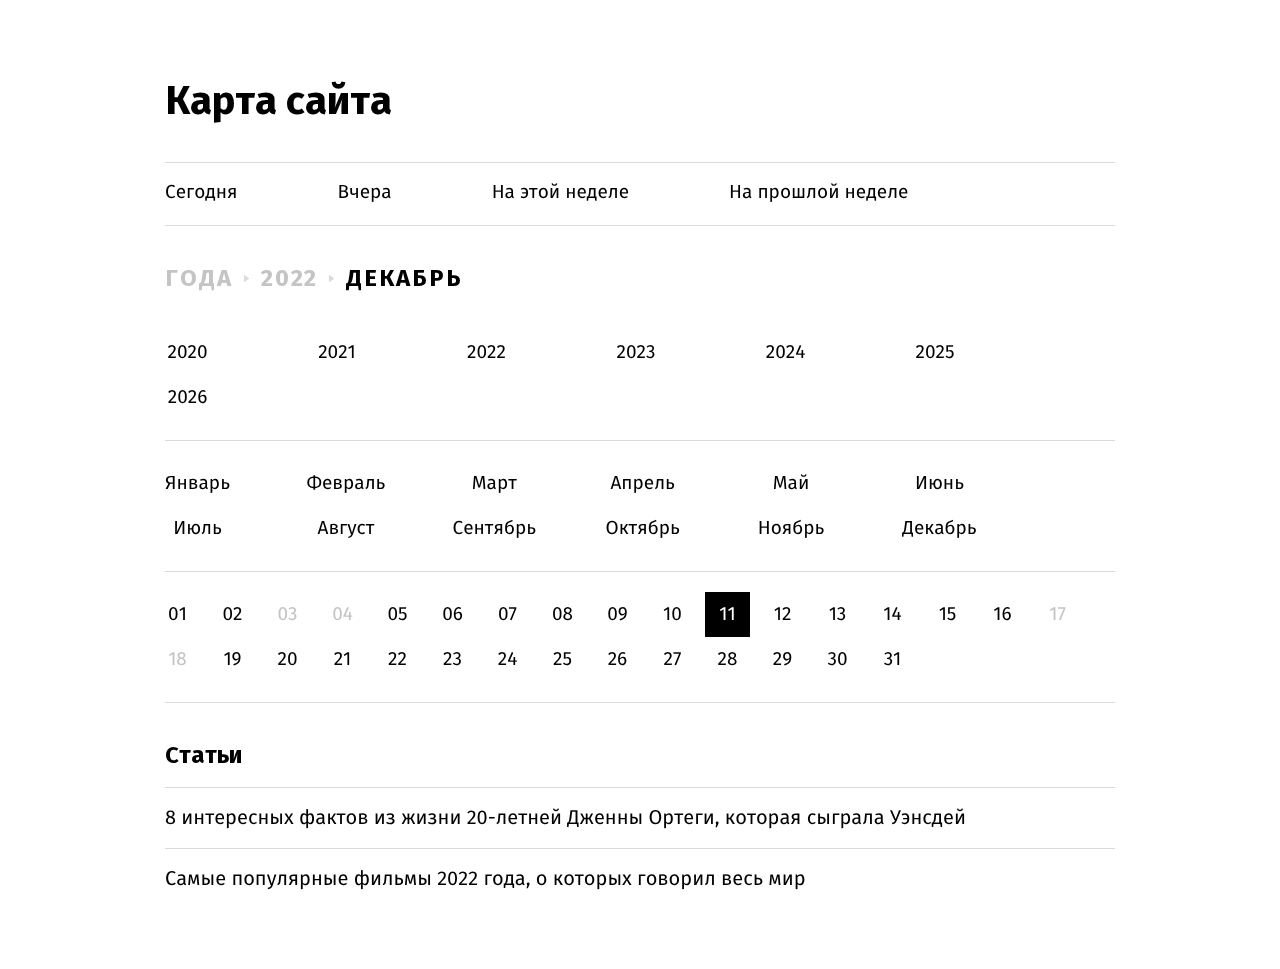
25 (562, 659)
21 (343, 659)
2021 (337, 352)
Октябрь (642, 528)
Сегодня (201, 192)
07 (507, 614)
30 (837, 659)
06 (452, 614)
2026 (188, 397)
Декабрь (404, 278)
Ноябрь (791, 528)
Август (345, 528)
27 (673, 659)
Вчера (365, 192)
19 (232, 659)
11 (727, 614)
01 (177, 614)
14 (892, 614)
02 (232, 614)
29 (782, 659)
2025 (935, 352)
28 (728, 659)
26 (618, 659)
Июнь (939, 483)
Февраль (345, 483)
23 (452, 659)
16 (1002, 614)
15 (948, 614)
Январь (197, 483)
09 (617, 614)
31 (893, 659)
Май (791, 483)
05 (397, 614)
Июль (197, 528)
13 (838, 614)
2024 (786, 352)
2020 (188, 352)
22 (397, 659)
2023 (636, 352)
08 (562, 614)
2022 (290, 278)
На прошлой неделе (818, 192)
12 (783, 614)
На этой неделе (560, 192)
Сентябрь (494, 528)
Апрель (642, 483)
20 (287, 659)
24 (508, 659)
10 (672, 614)
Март (494, 483)
